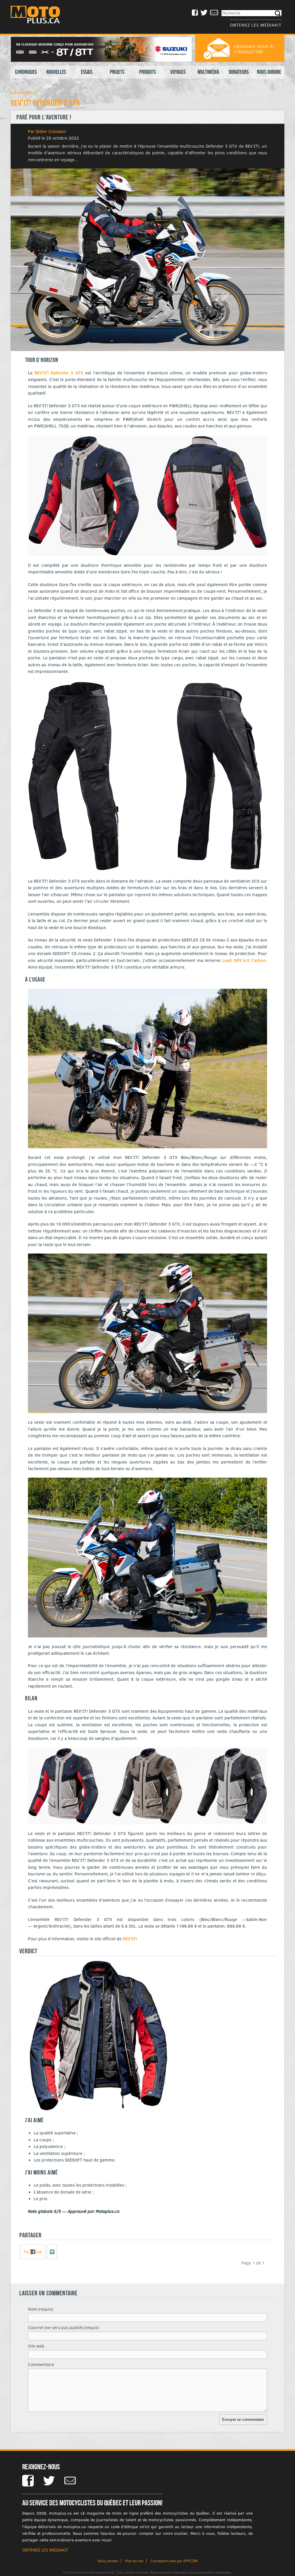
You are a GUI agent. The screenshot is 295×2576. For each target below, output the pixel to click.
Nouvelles (56, 72)
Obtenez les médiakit (256, 25)
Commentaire (41, 2364)
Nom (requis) (40, 2309)
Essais (87, 72)
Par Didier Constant (47, 131)
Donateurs (239, 72)
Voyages (178, 72)
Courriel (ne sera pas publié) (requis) (63, 2328)
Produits (147, 72)
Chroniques (26, 72)
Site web (36, 2346)
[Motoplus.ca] (39, 15)
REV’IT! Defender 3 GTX (59, 373)
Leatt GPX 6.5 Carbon (244, 960)
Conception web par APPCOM (174, 2561)
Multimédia (208, 72)
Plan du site (134, 2561)
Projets (117, 72)
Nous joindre (269, 72)
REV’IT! (130, 1939)
